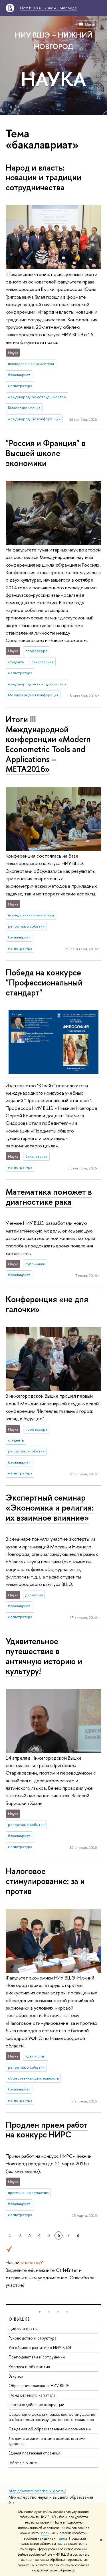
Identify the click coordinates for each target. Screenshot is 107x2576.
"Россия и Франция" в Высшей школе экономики (46, 453)
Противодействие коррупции (36, 2404)
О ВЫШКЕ (19, 2319)
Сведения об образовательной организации (50, 2429)
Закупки (16, 2376)
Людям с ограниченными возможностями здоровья (47, 2441)
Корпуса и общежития (29, 2367)
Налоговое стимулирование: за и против (45, 1881)
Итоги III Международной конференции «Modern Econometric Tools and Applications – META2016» (48, 744)
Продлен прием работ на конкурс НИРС (47, 2130)
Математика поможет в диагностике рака (49, 1197)
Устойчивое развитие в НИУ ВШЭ (40, 2347)
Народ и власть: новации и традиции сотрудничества (44, 177)
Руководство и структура (33, 2338)
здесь (45, 2533)
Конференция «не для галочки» (47, 1304)
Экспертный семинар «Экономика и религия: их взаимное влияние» (50, 1507)
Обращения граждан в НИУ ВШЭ (39, 2386)
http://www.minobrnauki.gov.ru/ (37, 2491)
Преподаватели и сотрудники (37, 2357)
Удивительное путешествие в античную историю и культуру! (44, 1656)
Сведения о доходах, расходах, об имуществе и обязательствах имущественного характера (52, 2417)
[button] (40, 2312)
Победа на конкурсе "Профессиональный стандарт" (44, 982)
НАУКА (53, 79)
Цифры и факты (23, 2328)
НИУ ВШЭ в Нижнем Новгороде (49, 8)
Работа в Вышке (23, 2463)
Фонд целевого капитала (32, 2395)
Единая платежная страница (34, 2453)
